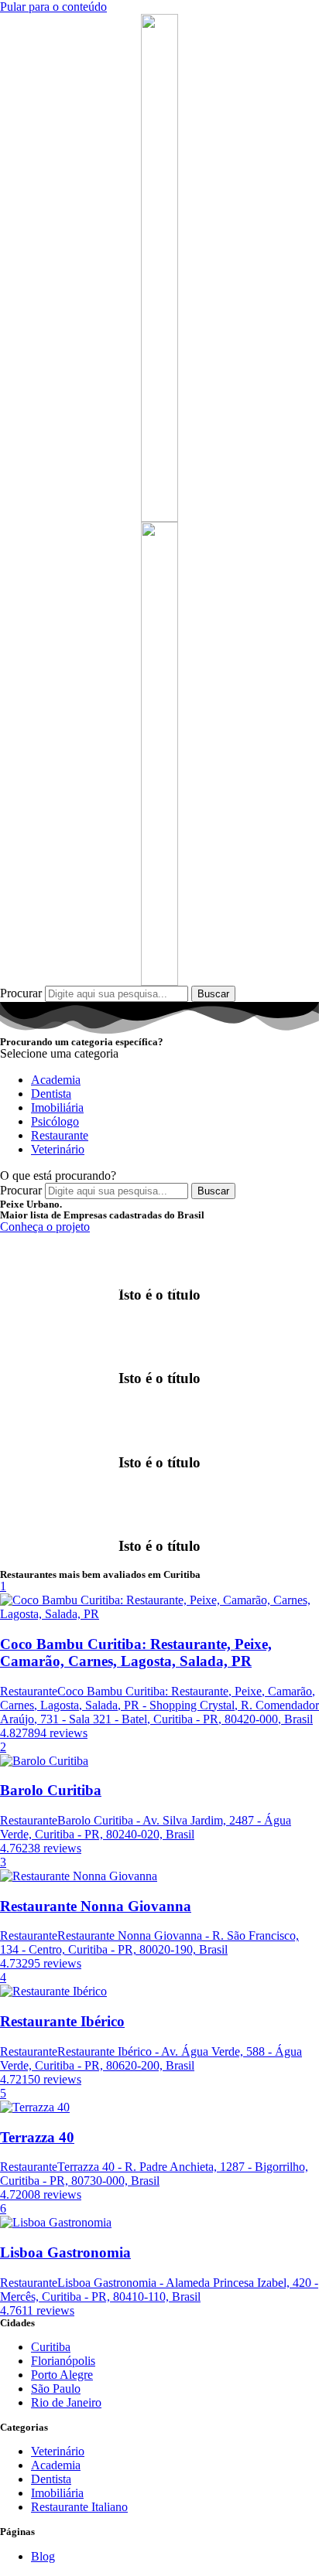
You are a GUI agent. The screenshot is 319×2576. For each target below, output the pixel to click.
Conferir (45, 1327)
